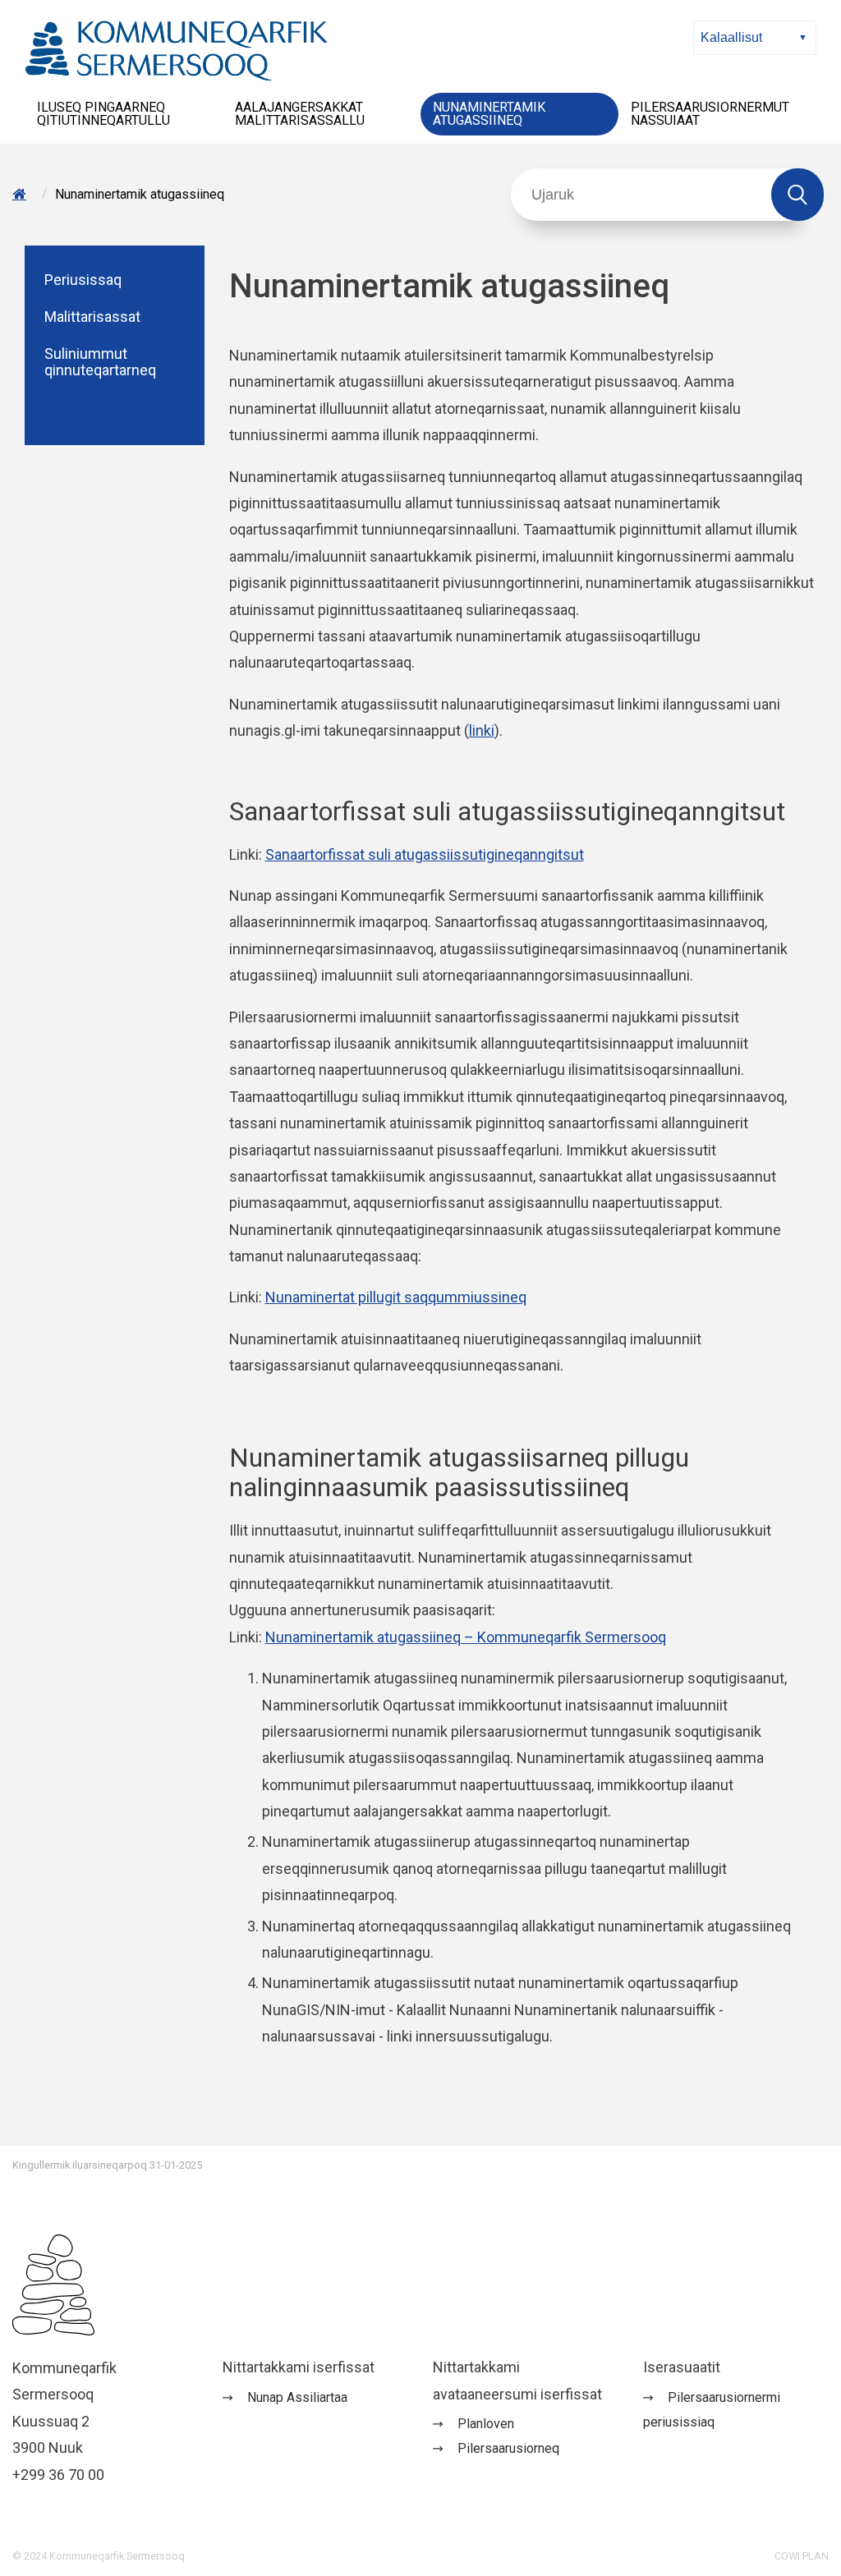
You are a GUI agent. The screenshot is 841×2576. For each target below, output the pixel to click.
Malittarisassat (92, 317)
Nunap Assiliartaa (297, 2397)
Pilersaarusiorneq (508, 2448)
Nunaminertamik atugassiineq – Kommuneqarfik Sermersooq (466, 1637)
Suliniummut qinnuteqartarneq (100, 363)
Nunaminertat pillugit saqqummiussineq (396, 1297)
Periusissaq (83, 280)
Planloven (486, 2424)
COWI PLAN (802, 2556)
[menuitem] (124, 114)
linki (482, 730)
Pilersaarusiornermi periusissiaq (712, 2410)
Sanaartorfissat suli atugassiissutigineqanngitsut (425, 854)
